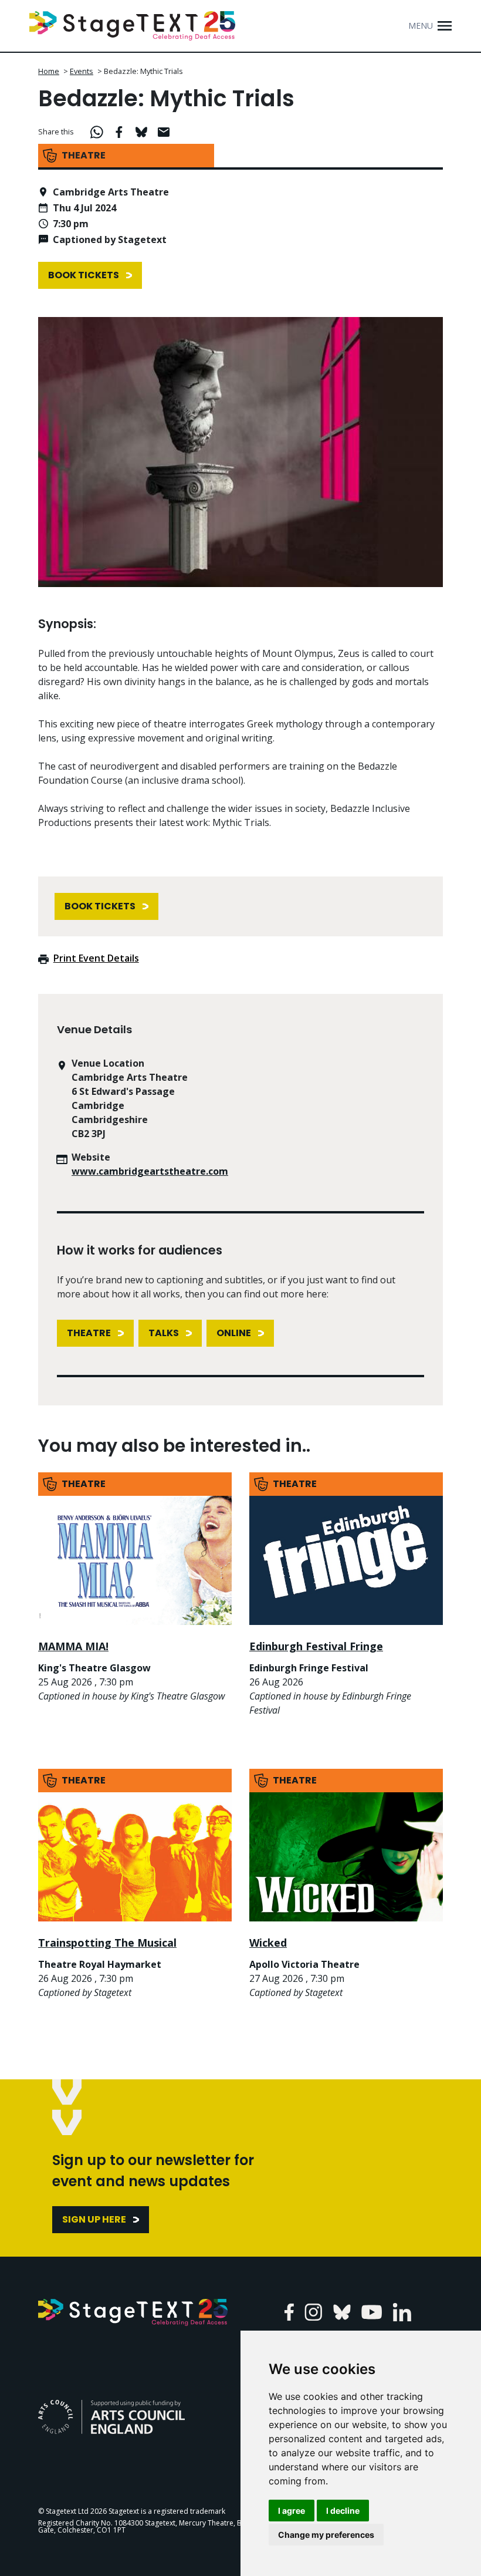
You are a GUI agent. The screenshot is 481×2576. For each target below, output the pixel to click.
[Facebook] (289, 2312)
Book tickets (84, 275)
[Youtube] (372, 2312)
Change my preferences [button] (326, 2535)
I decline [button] (343, 2511)
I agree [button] (292, 2511)
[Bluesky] (342, 2312)
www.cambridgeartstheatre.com (150, 1171)
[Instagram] (314, 2312)
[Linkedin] (402, 2312)
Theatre (89, 1333)
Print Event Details (96, 958)
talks (164, 1333)
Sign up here (94, 2219)
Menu (421, 26)
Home (49, 71)
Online (234, 1333)
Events (82, 71)
